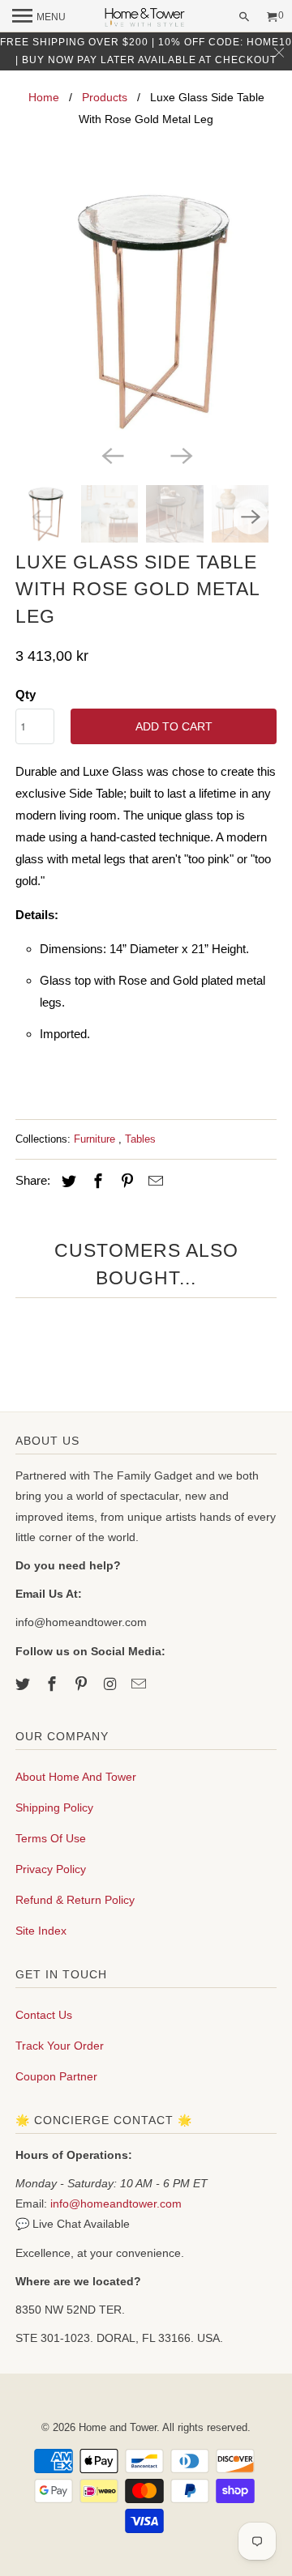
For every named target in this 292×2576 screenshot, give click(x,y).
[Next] (180, 454)
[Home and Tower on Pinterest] (83, 1684)
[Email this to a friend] (153, 1182)
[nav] (39, 16)
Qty (26, 694)
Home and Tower (118, 2427)
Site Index (41, 1931)
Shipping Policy (54, 1807)
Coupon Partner (56, 2076)
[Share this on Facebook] (96, 1182)
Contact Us (44, 2015)
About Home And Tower (76, 1777)
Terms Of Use (51, 1838)
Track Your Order (60, 2046)
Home (44, 97)
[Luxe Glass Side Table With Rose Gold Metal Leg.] (146, 310)
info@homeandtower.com (116, 2203)
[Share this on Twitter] (67, 1182)
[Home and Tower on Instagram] (111, 1684)
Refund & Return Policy (75, 1900)
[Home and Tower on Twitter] (24, 1684)
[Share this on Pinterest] (125, 1182)
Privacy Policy (51, 1869)
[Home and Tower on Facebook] (54, 1684)
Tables (140, 1139)
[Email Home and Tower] (140, 1684)
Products (105, 97)
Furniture (96, 1139)
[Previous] (112, 454)
